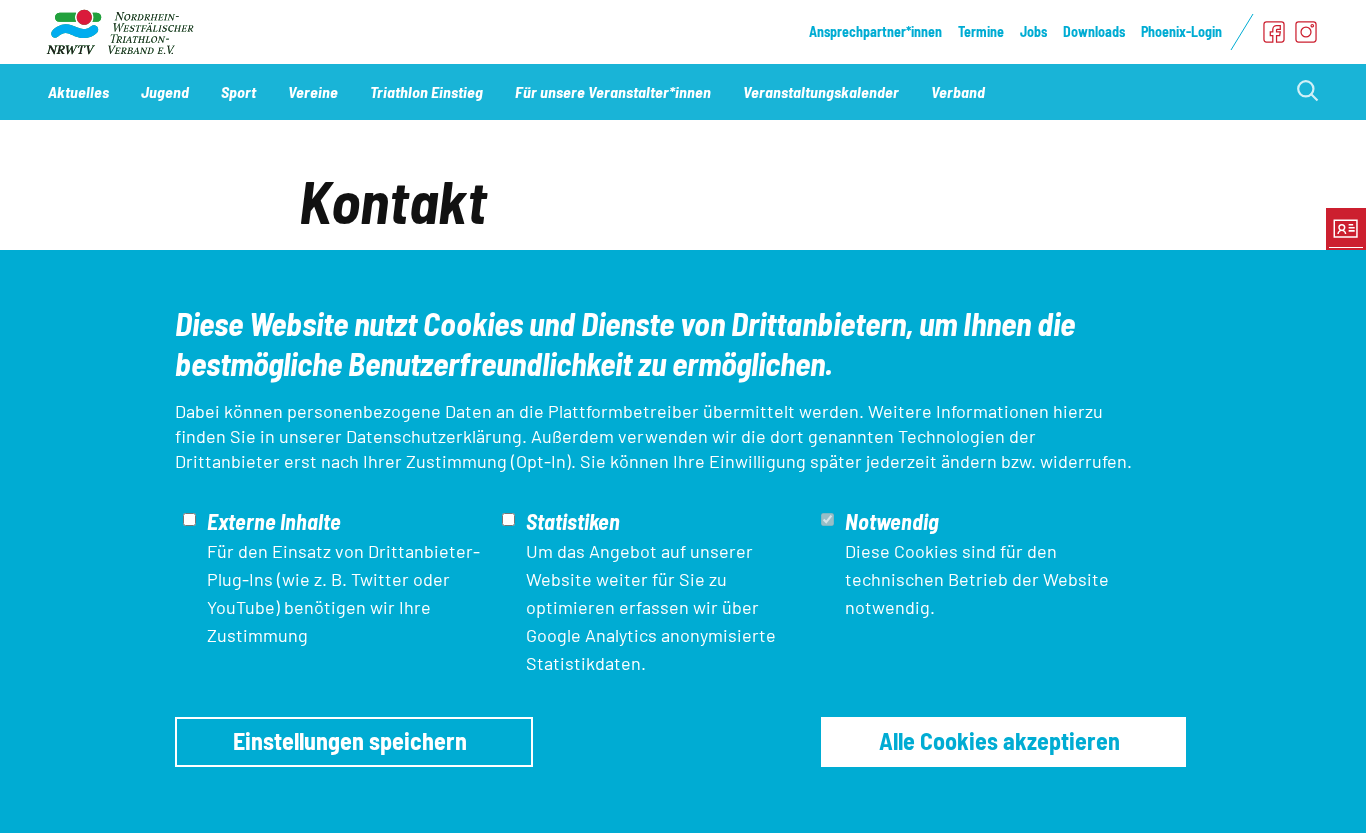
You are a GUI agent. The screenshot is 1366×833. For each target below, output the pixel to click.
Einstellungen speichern (350, 740)
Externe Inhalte (274, 521)
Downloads (1094, 31)
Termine (981, 31)
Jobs (1033, 31)
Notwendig (892, 521)
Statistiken (573, 521)
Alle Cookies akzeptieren (999, 740)
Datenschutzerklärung (434, 436)
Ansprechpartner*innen (875, 31)
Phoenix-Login (1181, 31)
